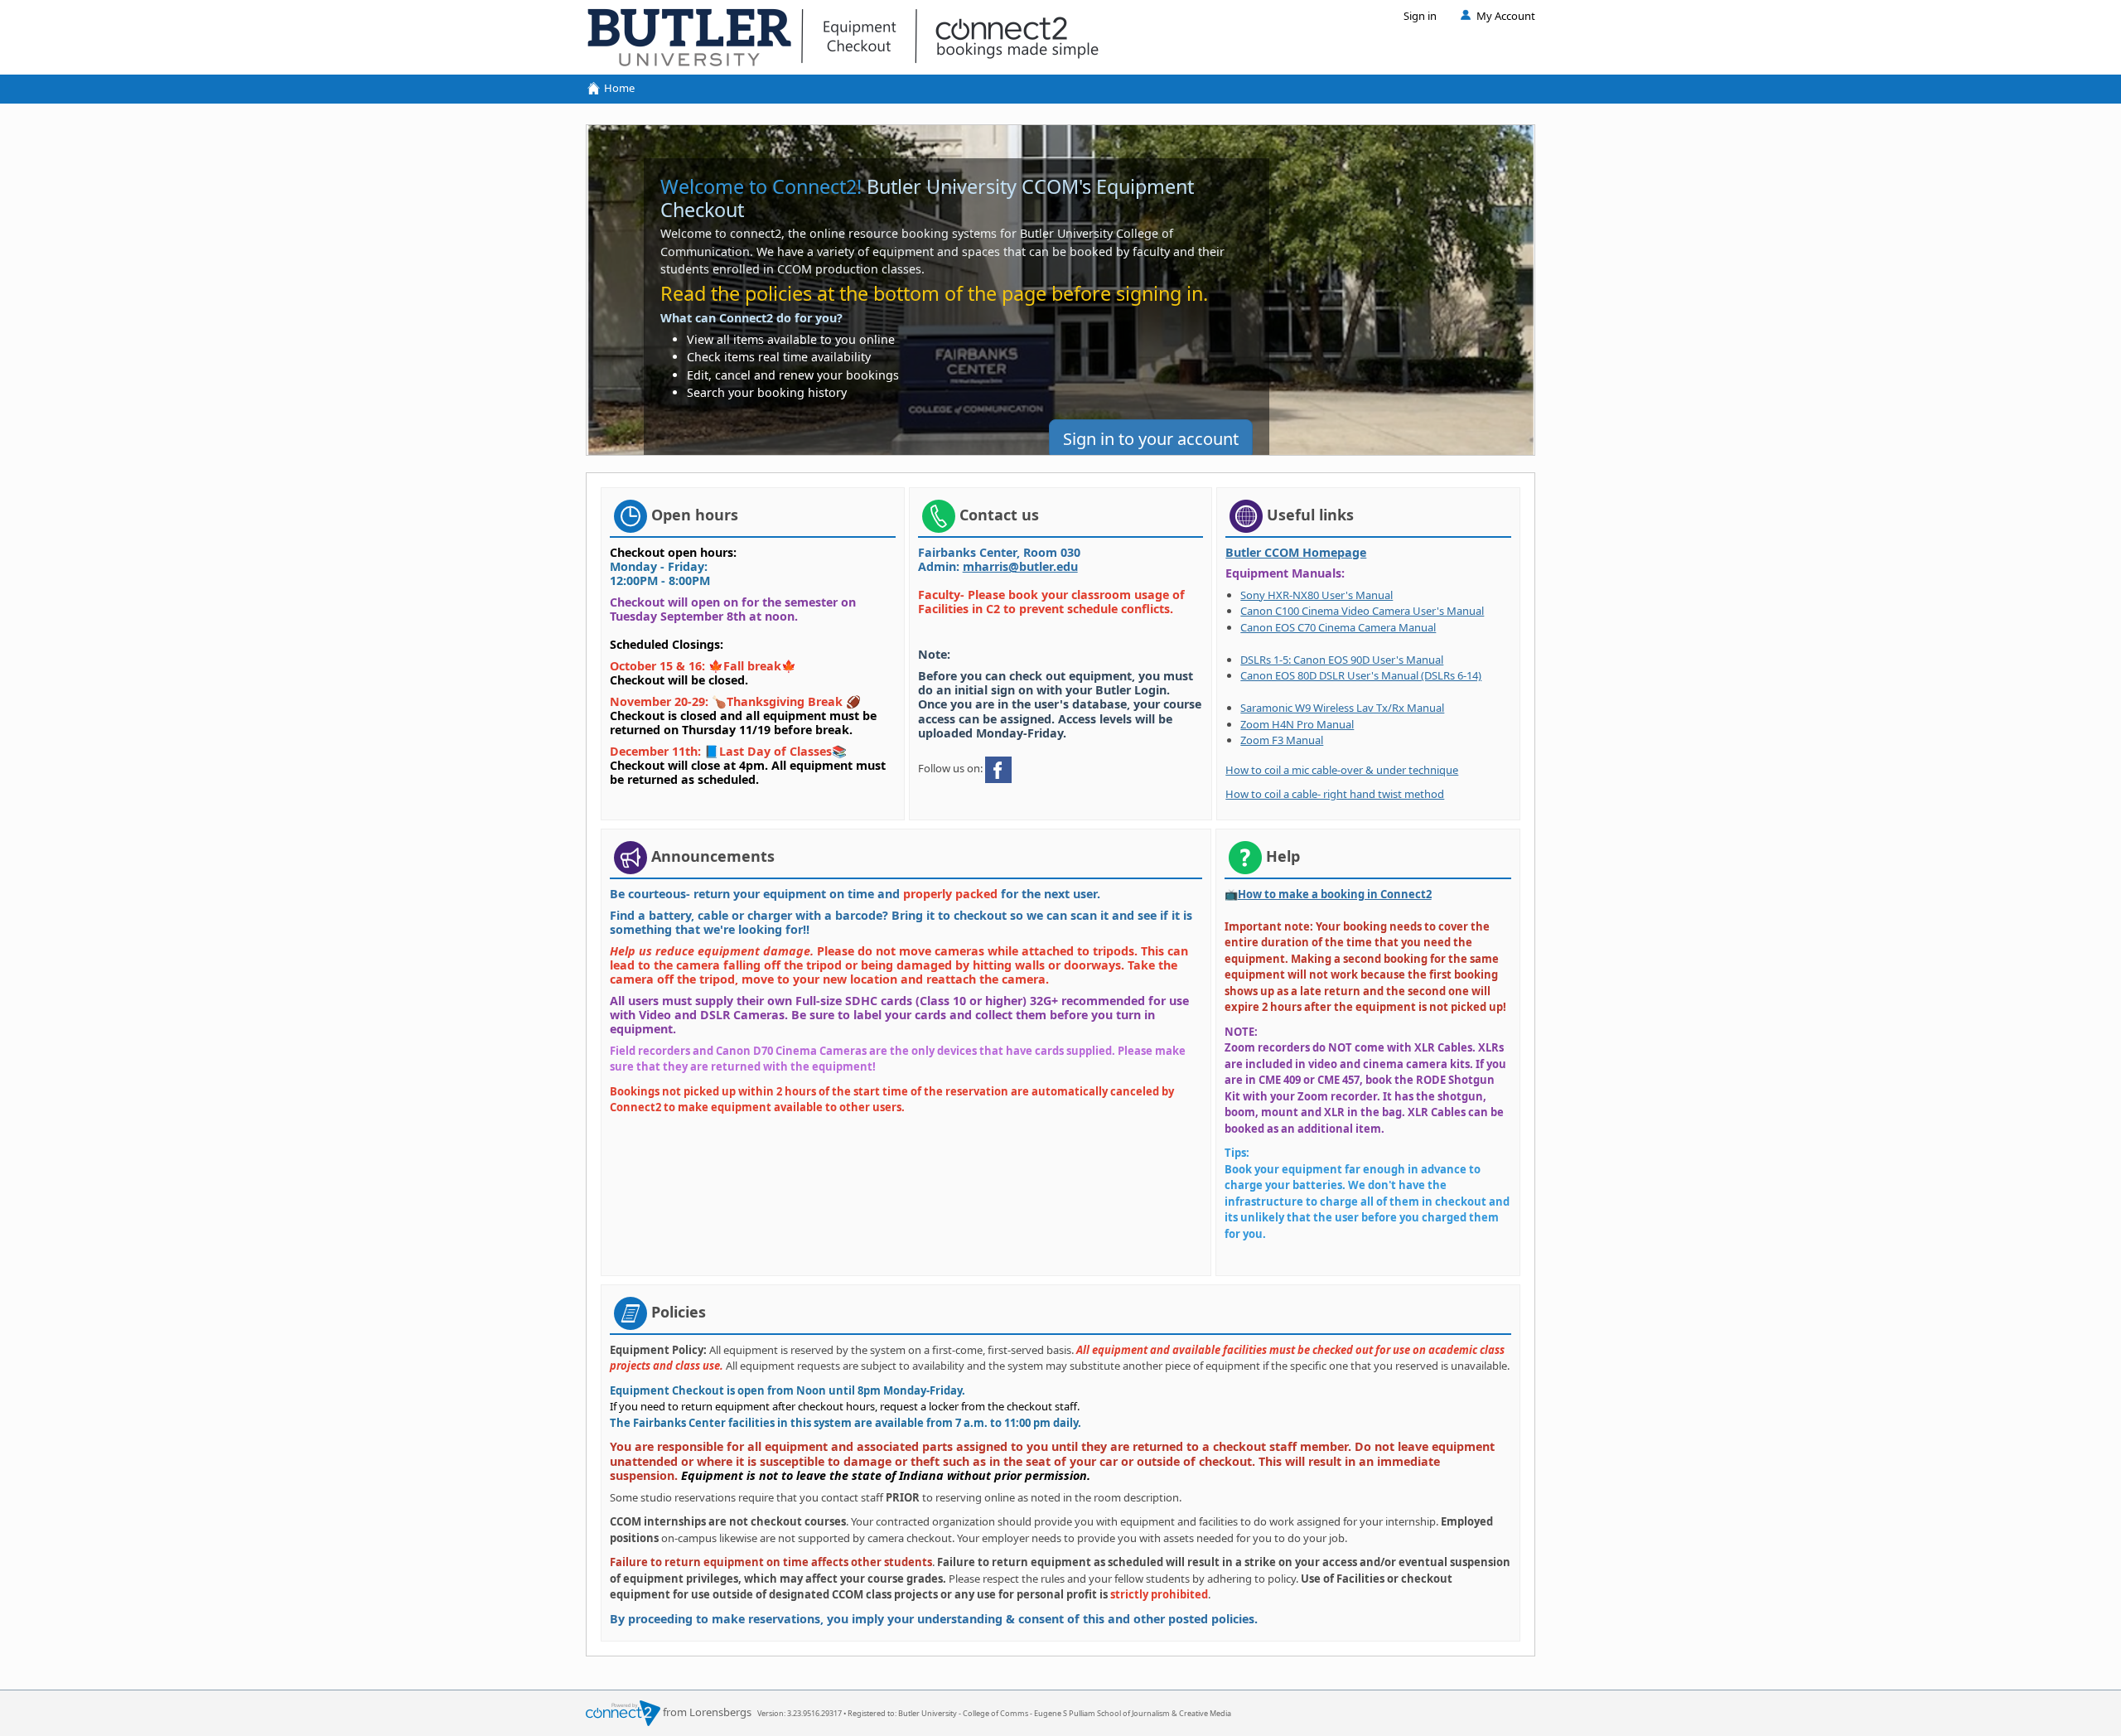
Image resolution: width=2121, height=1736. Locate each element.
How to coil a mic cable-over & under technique (1342, 770)
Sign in (1420, 16)
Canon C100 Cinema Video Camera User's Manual (1362, 611)
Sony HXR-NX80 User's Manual (1317, 595)
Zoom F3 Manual (1282, 740)
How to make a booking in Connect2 (1335, 894)
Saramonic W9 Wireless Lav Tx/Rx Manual (1342, 708)
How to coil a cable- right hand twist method (1335, 794)
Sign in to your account (1151, 439)
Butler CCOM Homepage (1296, 552)
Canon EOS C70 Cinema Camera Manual (1338, 627)
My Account (1506, 16)
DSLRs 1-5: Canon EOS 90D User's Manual (1342, 660)
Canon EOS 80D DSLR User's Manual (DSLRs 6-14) (1361, 675)
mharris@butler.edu (1020, 566)
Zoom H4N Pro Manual (1297, 724)
